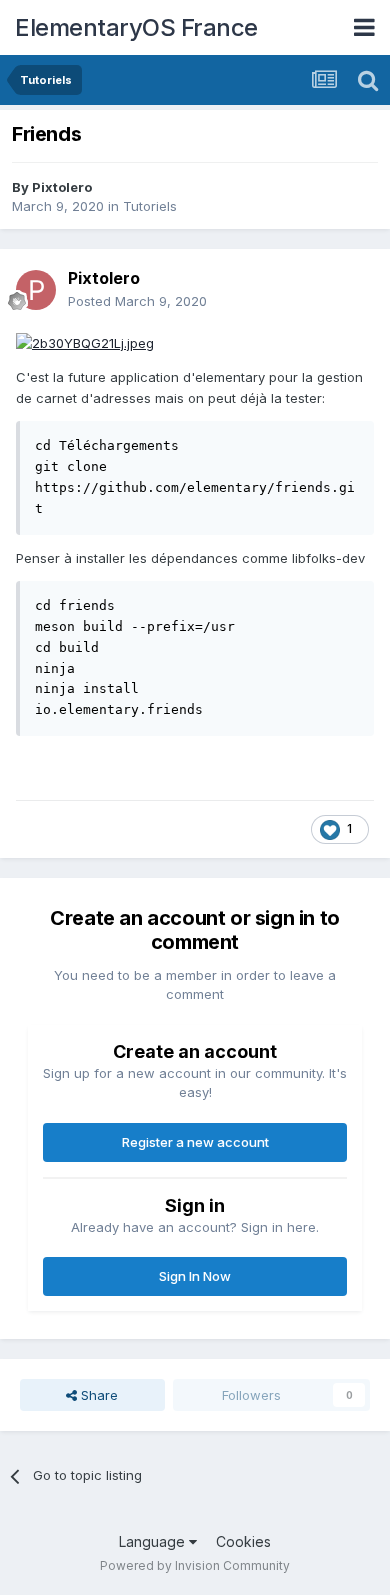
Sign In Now (195, 1276)
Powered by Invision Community (195, 1565)
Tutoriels (150, 206)
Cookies (243, 1541)
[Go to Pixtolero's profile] (36, 290)
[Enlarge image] (85, 342)
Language (154, 1541)
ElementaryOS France (136, 27)
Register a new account (195, 1142)
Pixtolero (62, 187)
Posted (137, 301)
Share (97, 1395)
